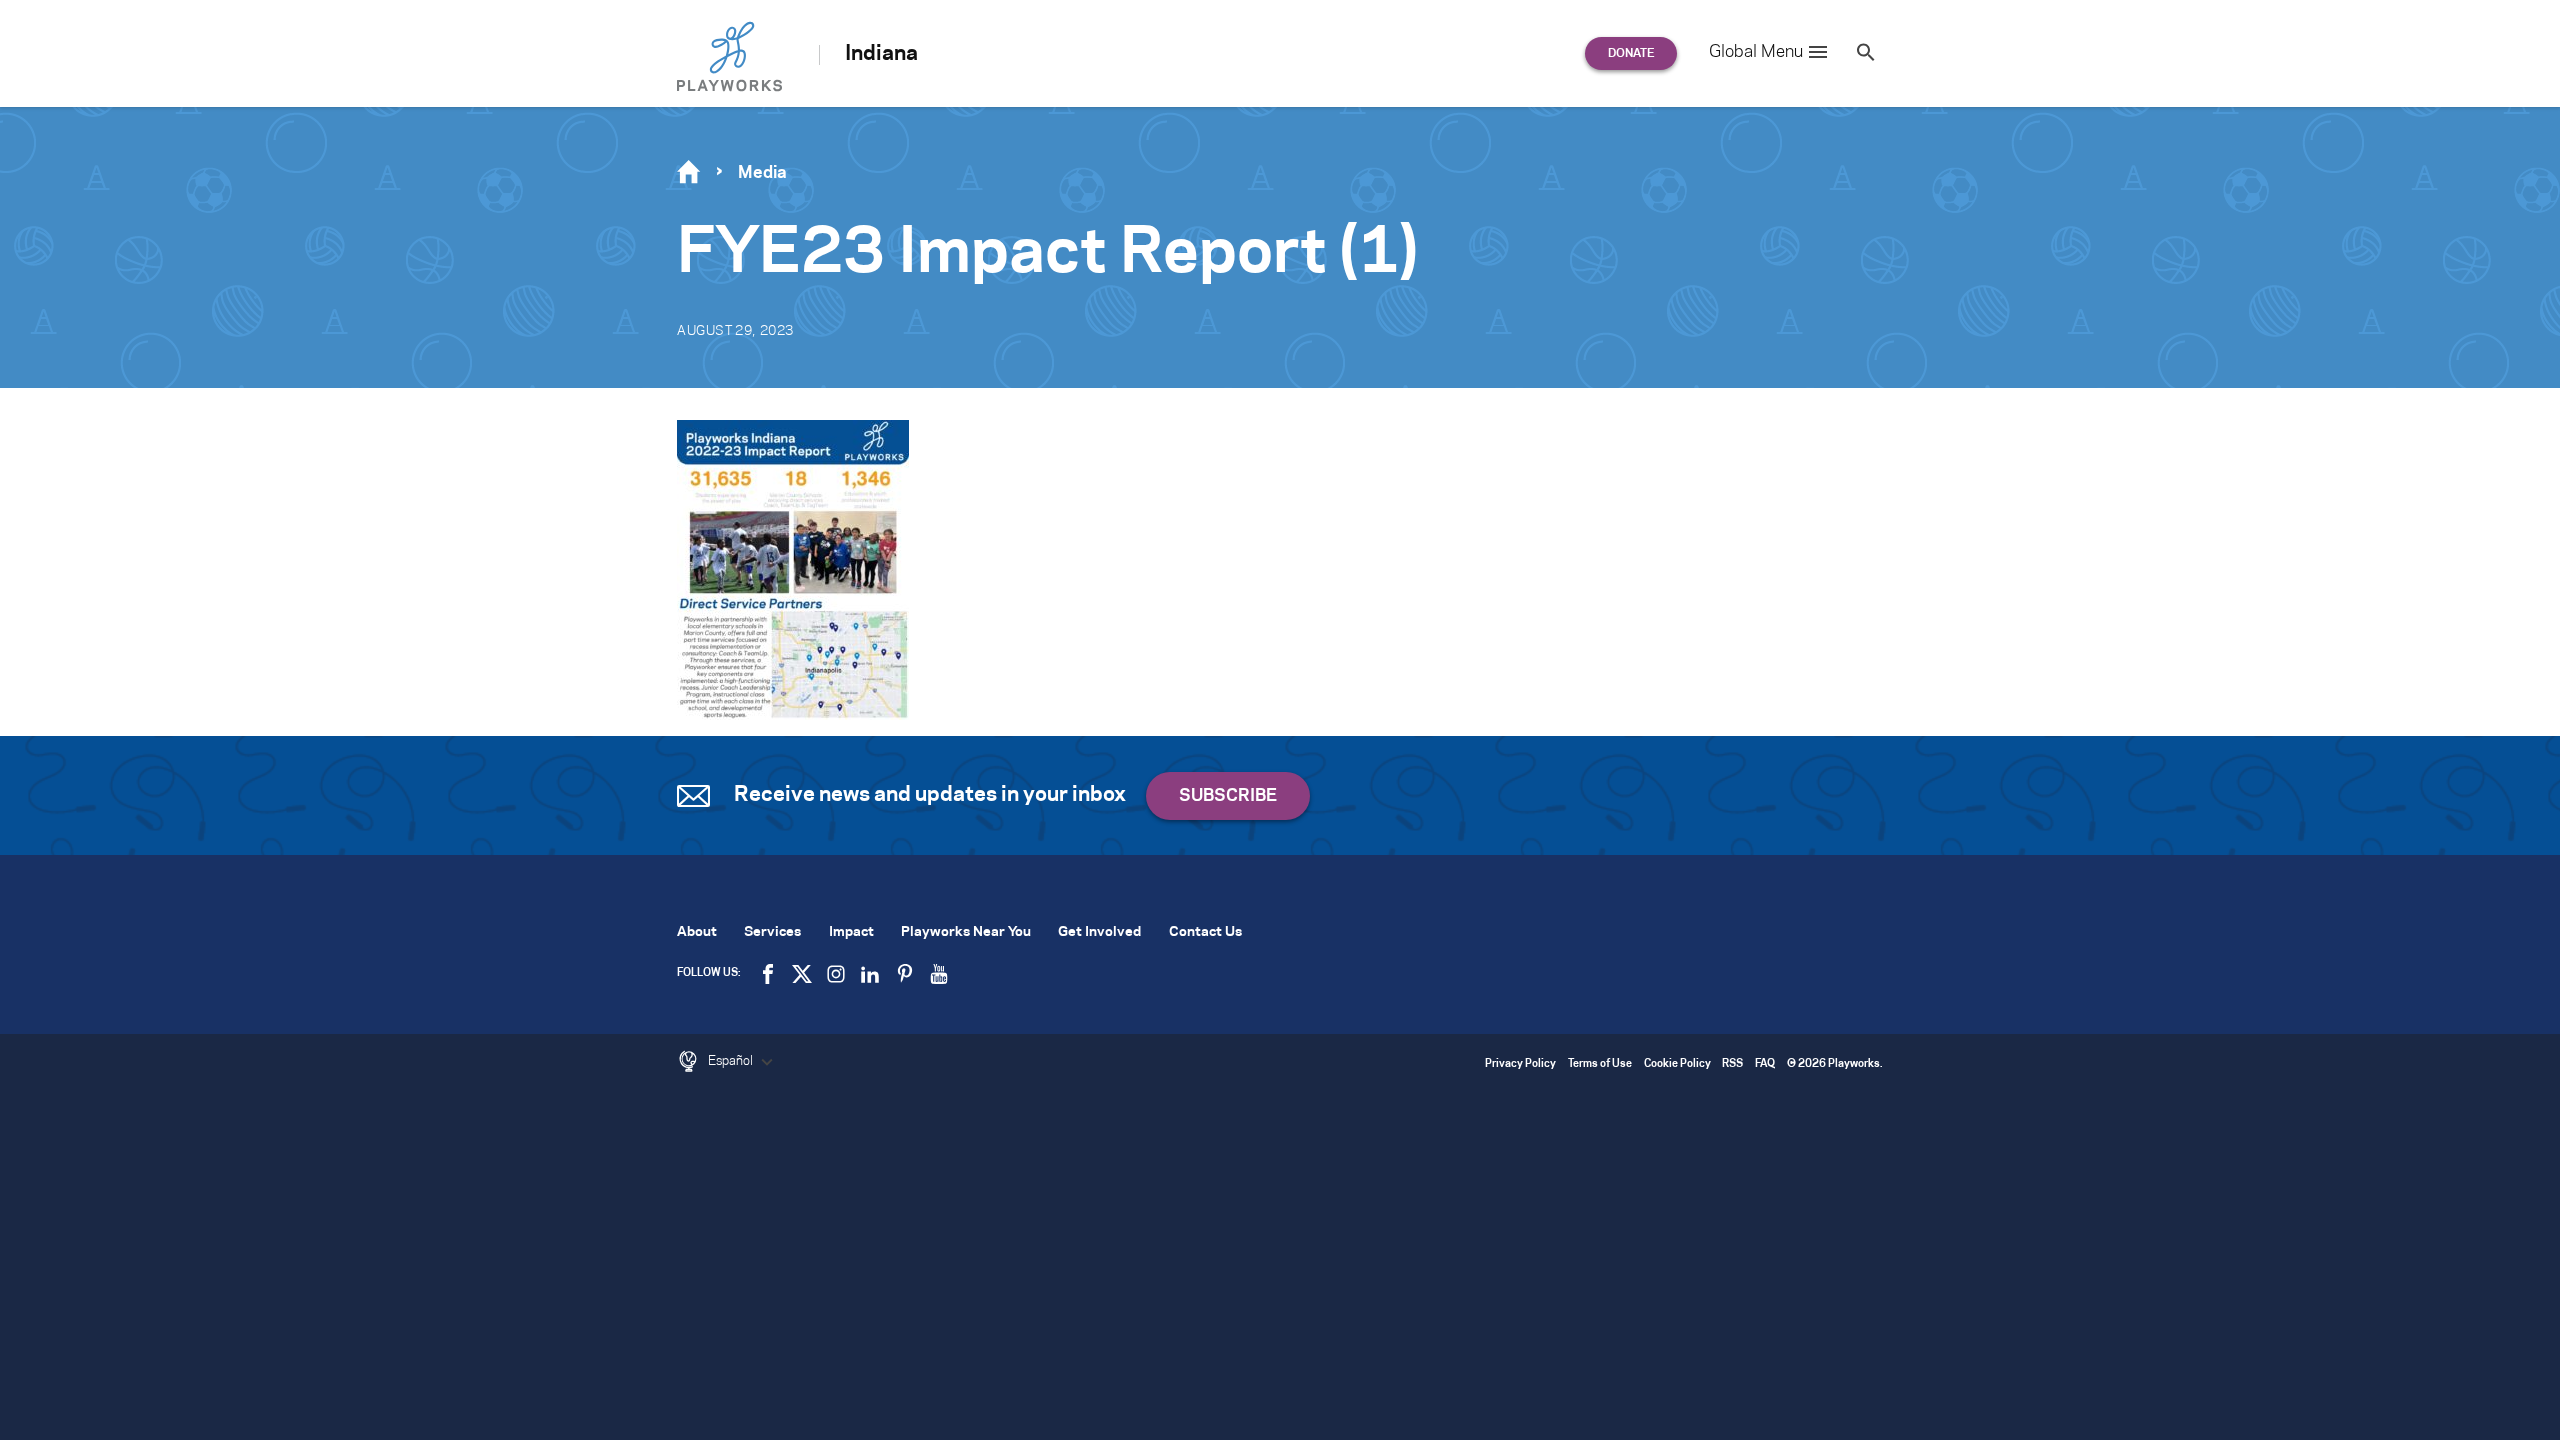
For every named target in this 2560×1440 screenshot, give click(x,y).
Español (732, 1061)
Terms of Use (1600, 1064)
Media (762, 173)
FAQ (1765, 1064)
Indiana (881, 54)
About (697, 932)
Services (772, 932)
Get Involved (1099, 932)
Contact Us (1205, 932)
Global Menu (1756, 52)
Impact (851, 932)
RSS (1732, 1064)
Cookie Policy (1677, 1064)
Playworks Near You (966, 932)
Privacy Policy (1520, 1064)
